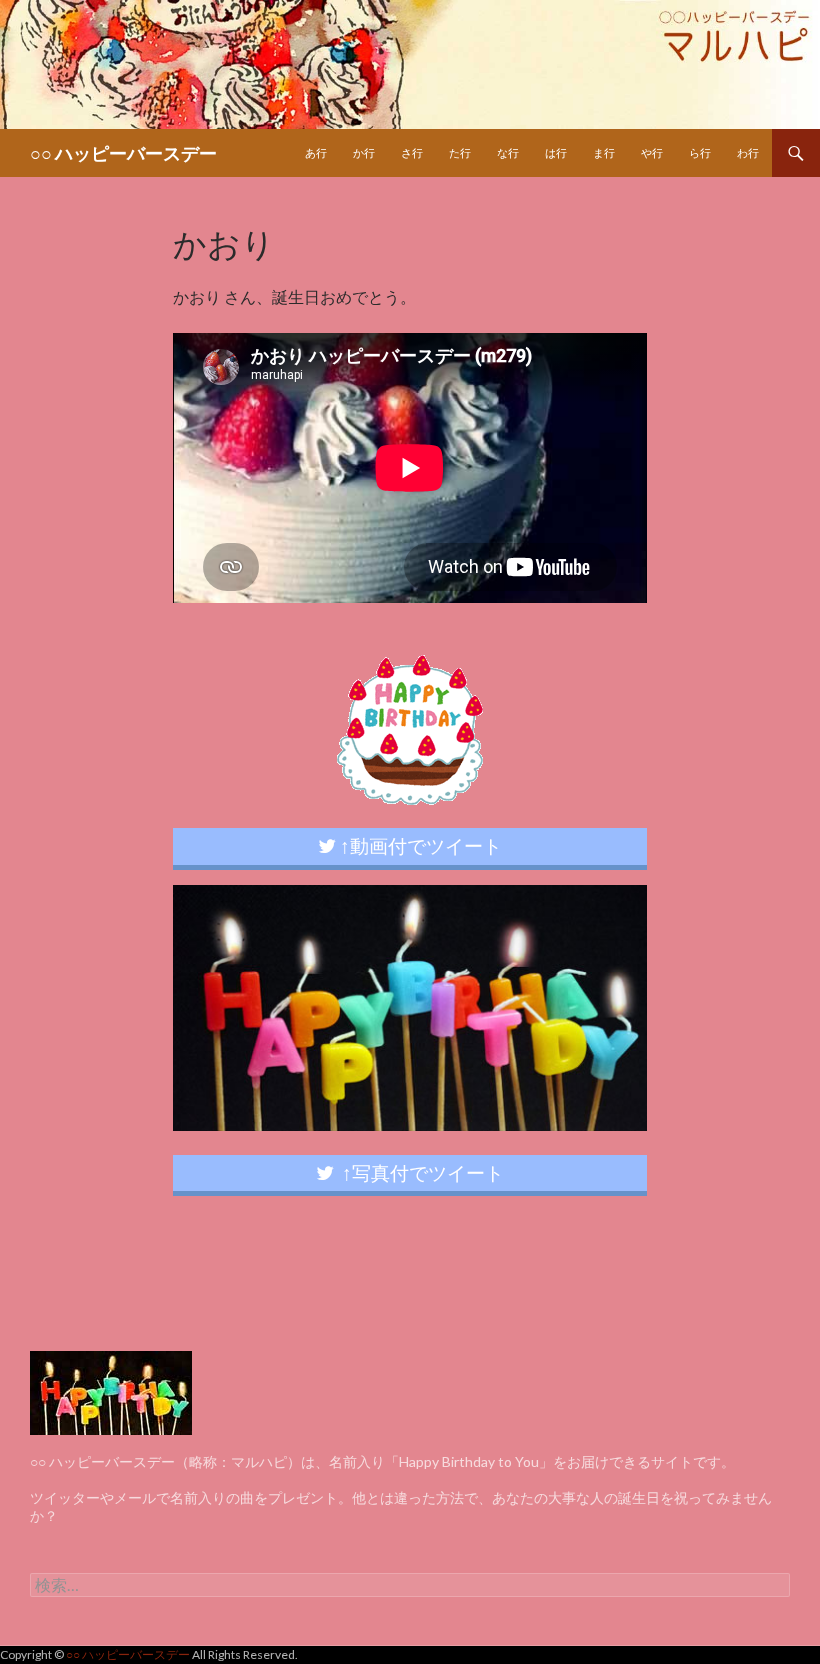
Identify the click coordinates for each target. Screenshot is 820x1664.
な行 (508, 152)
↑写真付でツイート (419, 1172)
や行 (652, 152)
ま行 (604, 152)
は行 (556, 152)
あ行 (316, 152)
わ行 (748, 152)
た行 (460, 152)
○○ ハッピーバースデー (123, 153)
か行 (364, 152)
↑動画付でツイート (419, 845)
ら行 (700, 152)
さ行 (412, 152)
